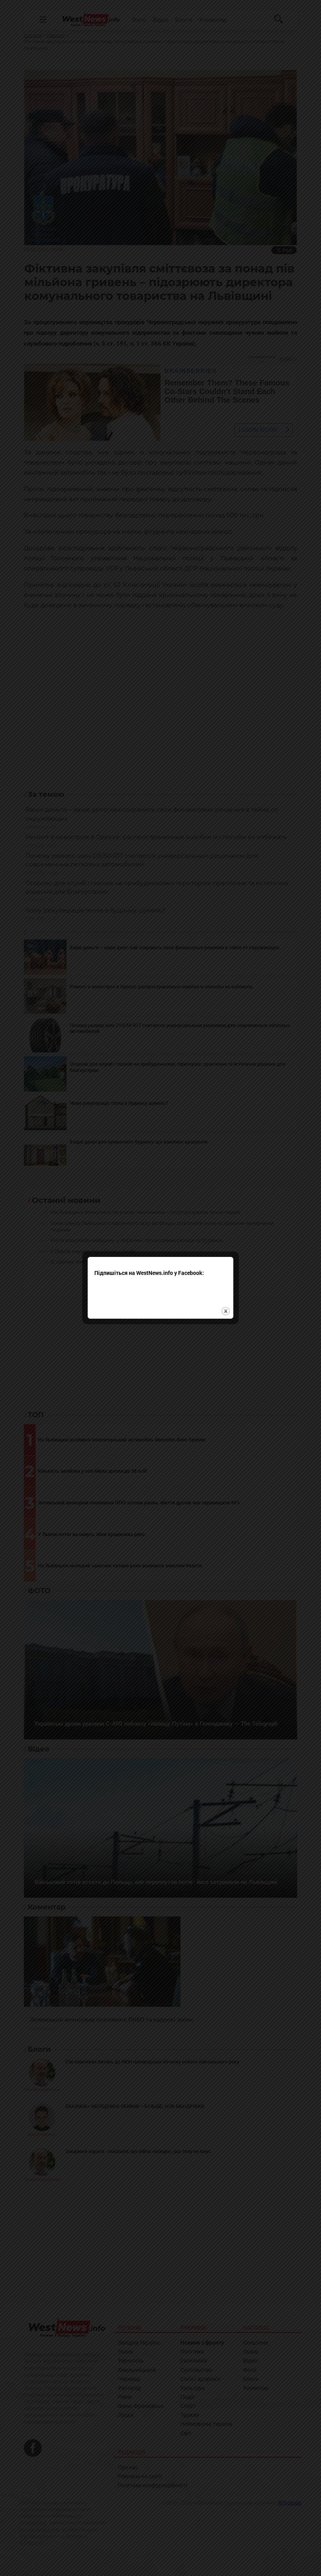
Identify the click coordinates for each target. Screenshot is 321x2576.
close (226, 1311)
